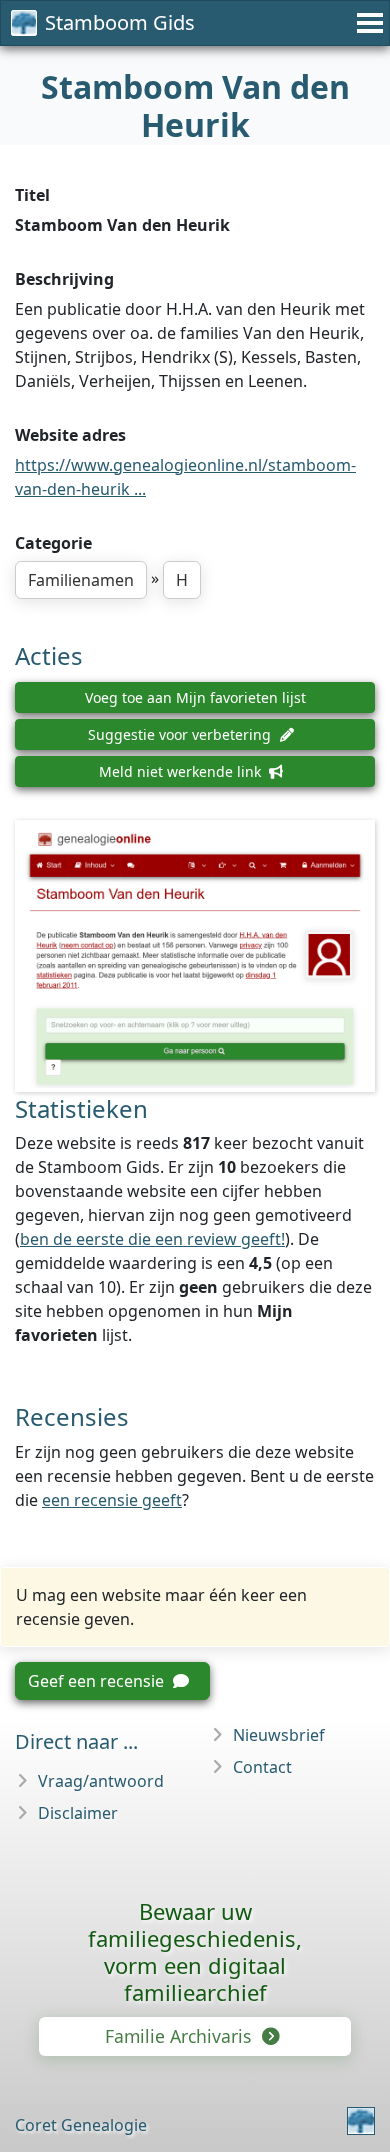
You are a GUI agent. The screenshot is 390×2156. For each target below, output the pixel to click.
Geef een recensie (98, 1681)
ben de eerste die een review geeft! (152, 1239)
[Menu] (367, 23)
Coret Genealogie (81, 2125)
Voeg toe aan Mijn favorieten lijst (195, 697)
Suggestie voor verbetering (181, 734)
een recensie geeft (112, 1500)
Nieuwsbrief (279, 1735)
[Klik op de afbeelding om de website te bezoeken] (195, 956)
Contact (262, 1767)
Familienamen (81, 580)
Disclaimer (78, 1813)
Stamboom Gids (120, 22)
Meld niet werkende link (182, 771)
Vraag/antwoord (101, 1781)
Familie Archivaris (180, 2036)
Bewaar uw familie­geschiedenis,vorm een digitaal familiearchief (195, 1951)
